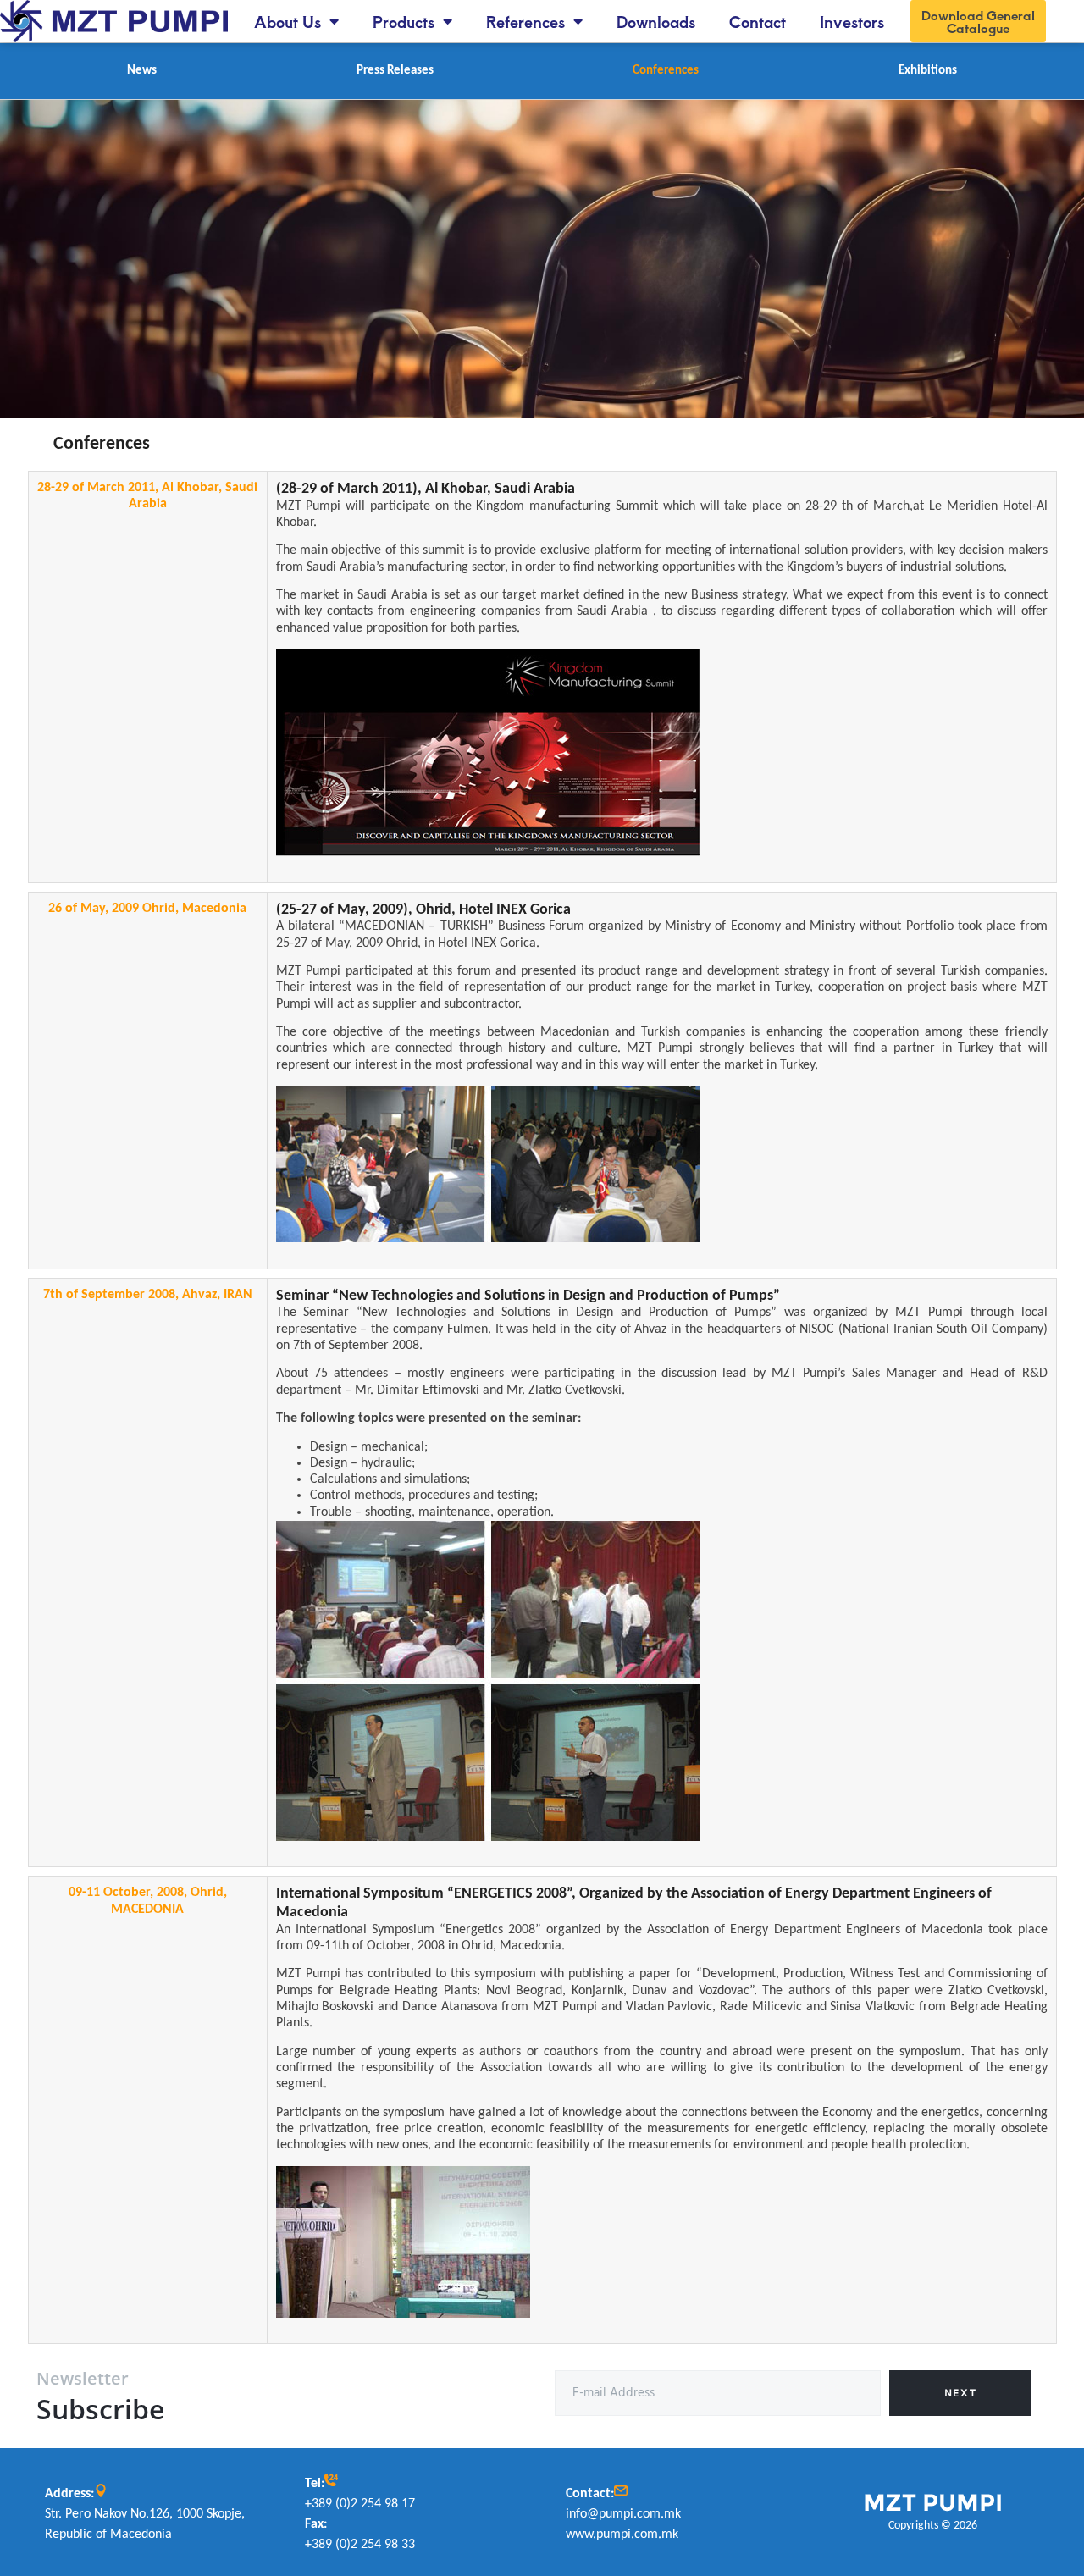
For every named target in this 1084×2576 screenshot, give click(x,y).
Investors (852, 21)
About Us (288, 21)
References (525, 21)
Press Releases (395, 71)
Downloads (656, 21)
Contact (758, 21)
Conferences (666, 71)
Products (404, 21)
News (142, 71)
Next (960, 2393)
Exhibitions (928, 71)
